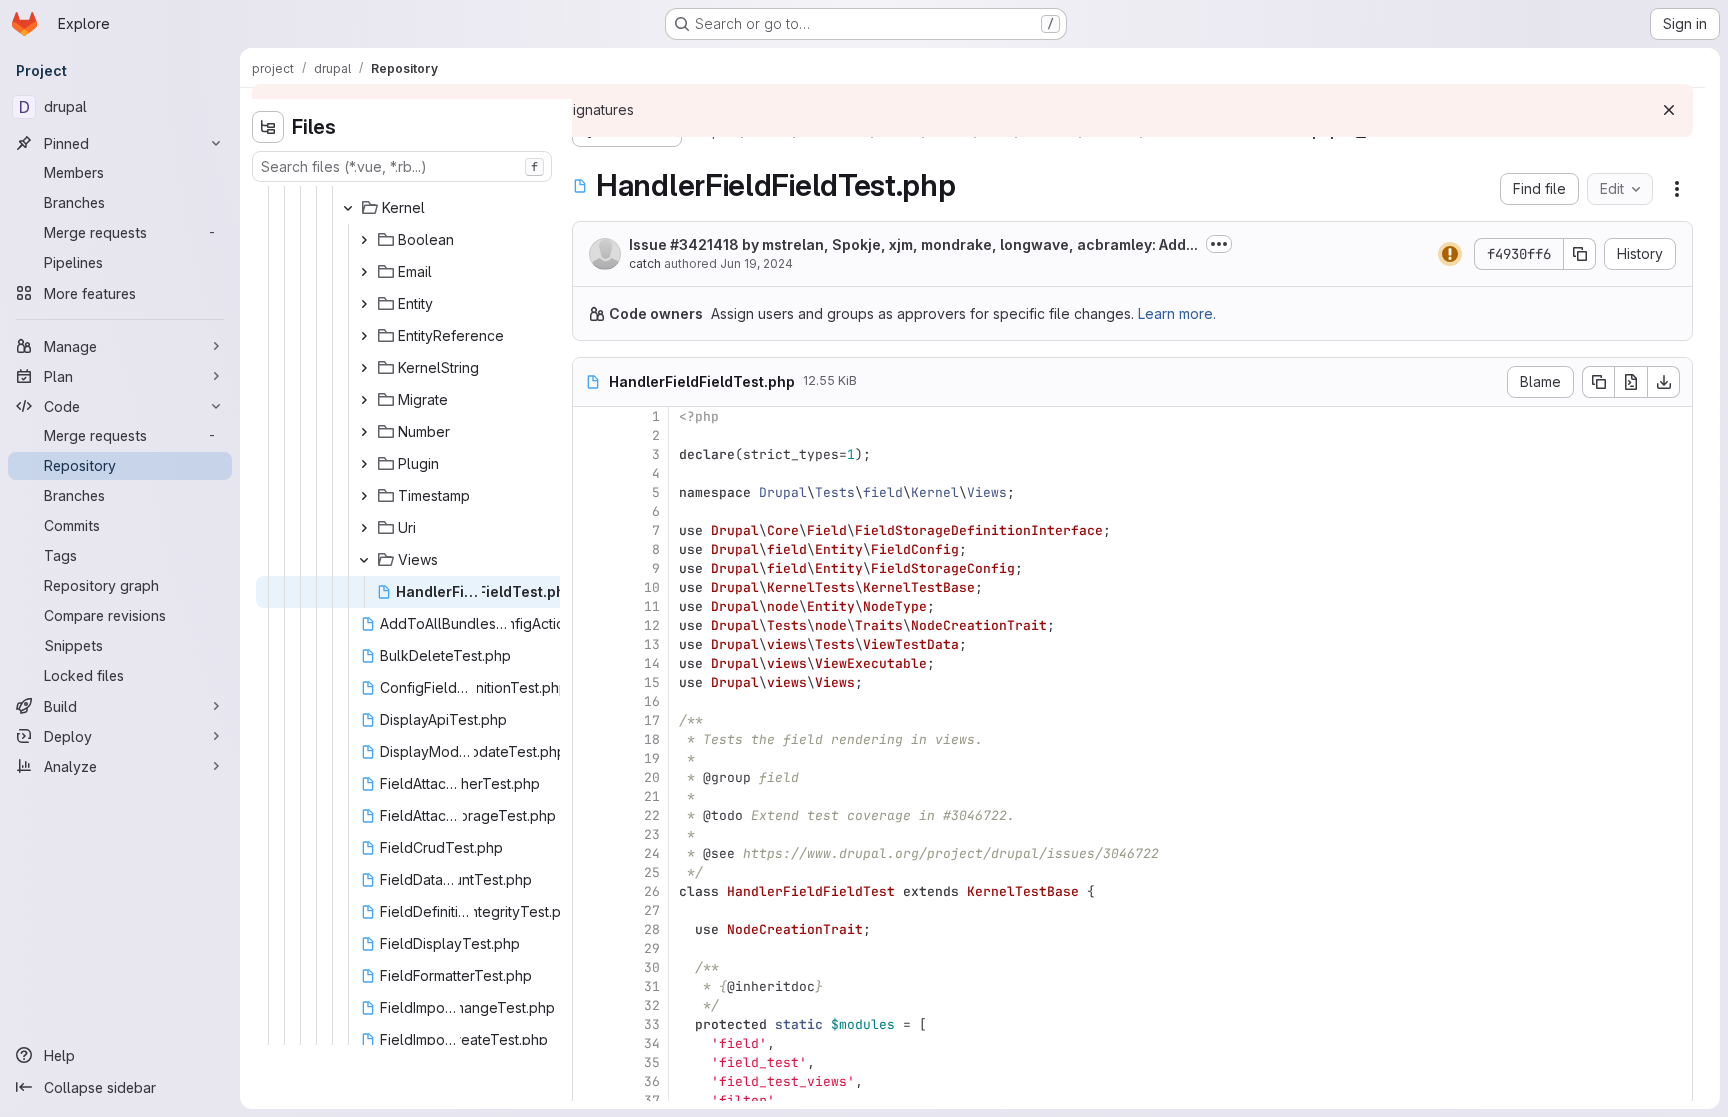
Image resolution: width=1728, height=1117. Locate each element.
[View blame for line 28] (590, 929)
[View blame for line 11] (590, 606)
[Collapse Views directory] (364, 560)
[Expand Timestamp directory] (364, 496)
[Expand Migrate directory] (364, 400)
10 (652, 587)
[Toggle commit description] (1219, 244)
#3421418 (704, 244)
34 (652, 1043)
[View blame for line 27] (590, 910)
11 (652, 606)
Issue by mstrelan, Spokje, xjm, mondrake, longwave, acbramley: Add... (913, 244)
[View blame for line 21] (590, 796)
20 (652, 777)
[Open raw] (1631, 382)
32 (652, 1005)
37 (652, 1100)
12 (652, 625)
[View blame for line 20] (590, 777)
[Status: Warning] (1450, 254)
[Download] (1664, 382)
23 (652, 834)
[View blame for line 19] (590, 758)
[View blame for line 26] (590, 891)
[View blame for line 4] (590, 473)
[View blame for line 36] (590, 1081)
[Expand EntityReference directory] (364, 336)
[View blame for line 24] (590, 853)
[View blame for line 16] (590, 701)
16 (652, 701)
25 (652, 872)
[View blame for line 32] (590, 1005)
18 (652, 739)
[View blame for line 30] (590, 967)
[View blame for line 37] (590, 1100)
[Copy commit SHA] (1580, 254)
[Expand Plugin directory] (364, 464)
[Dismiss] (1669, 110)
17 (652, 720)
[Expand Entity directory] (364, 304)
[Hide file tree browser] (268, 127)
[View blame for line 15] (590, 682)
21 (652, 796)
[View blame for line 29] (590, 948)
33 (652, 1024)
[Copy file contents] (1598, 382)
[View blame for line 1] (590, 416)
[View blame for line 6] (590, 511)
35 (652, 1062)
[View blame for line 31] (590, 986)
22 (652, 815)
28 (652, 929)
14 (652, 663)
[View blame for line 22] (590, 815)
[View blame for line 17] (590, 720)
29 (652, 948)
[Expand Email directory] (364, 272)
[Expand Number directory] (364, 432)
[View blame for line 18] (590, 739)
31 (652, 986)
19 (652, 758)
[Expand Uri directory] (364, 528)
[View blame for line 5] (590, 492)
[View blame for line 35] (590, 1062)
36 (652, 1081)
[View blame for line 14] (590, 663)
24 (652, 853)
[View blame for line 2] (590, 435)
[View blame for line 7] (590, 530)
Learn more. (1177, 313)
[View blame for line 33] (590, 1024)
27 (652, 910)
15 (652, 682)
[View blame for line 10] (590, 587)
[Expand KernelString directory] (364, 368)
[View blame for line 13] (590, 644)
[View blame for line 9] (590, 568)
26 (652, 891)
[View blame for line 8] (590, 549)
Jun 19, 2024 (756, 263)
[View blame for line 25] (590, 872)
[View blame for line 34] (590, 1043)
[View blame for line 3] (590, 454)
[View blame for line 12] (590, 625)
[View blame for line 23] (590, 834)
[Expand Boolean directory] (364, 240)
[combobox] (402, 166)
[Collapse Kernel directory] (348, 208)
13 (652, 644)
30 (652, 967)
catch (645, 263)
